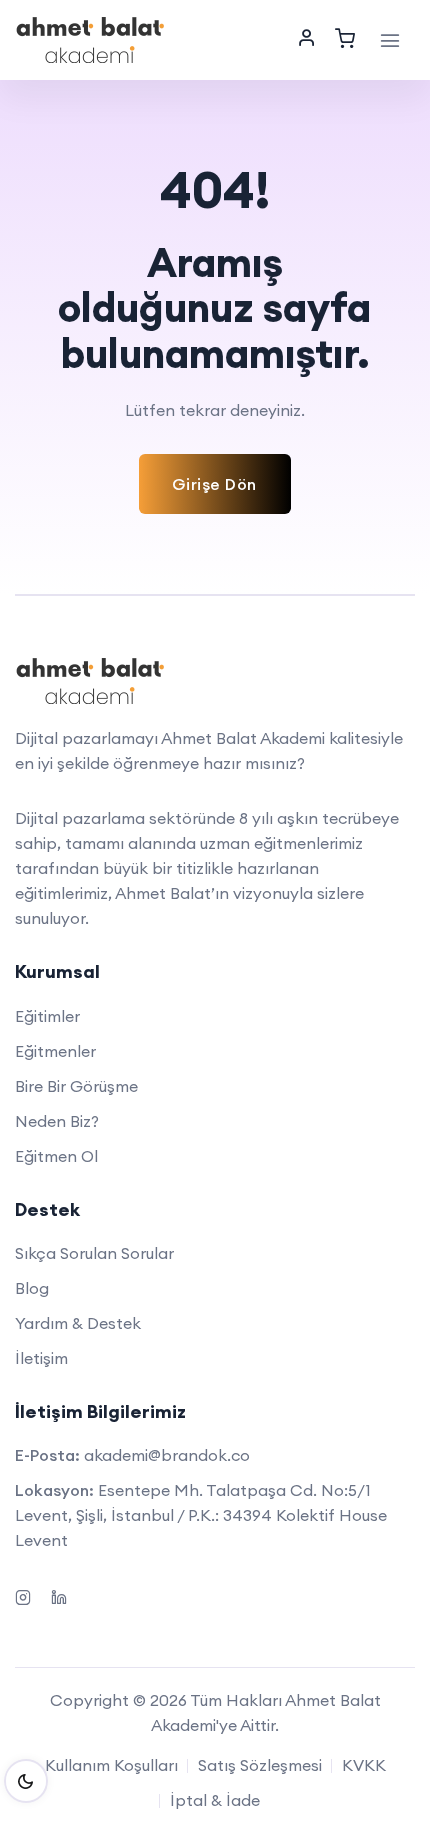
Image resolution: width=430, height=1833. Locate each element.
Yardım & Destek (78, 1323)
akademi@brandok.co (167, 1455)
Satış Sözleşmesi (260, 1765)
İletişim (41, 1358)
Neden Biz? (57, 1121)
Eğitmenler (55, 1051)
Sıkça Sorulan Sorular (94, 1253)
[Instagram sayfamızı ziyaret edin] (23, 1595)
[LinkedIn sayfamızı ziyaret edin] (59, 1595)
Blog (32, 1288)
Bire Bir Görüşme (76, 1086)
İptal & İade (215, 1800)
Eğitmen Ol (56, 1156)
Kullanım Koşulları (111, 1765)
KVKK (364, 1765)
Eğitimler (47, 1016)
